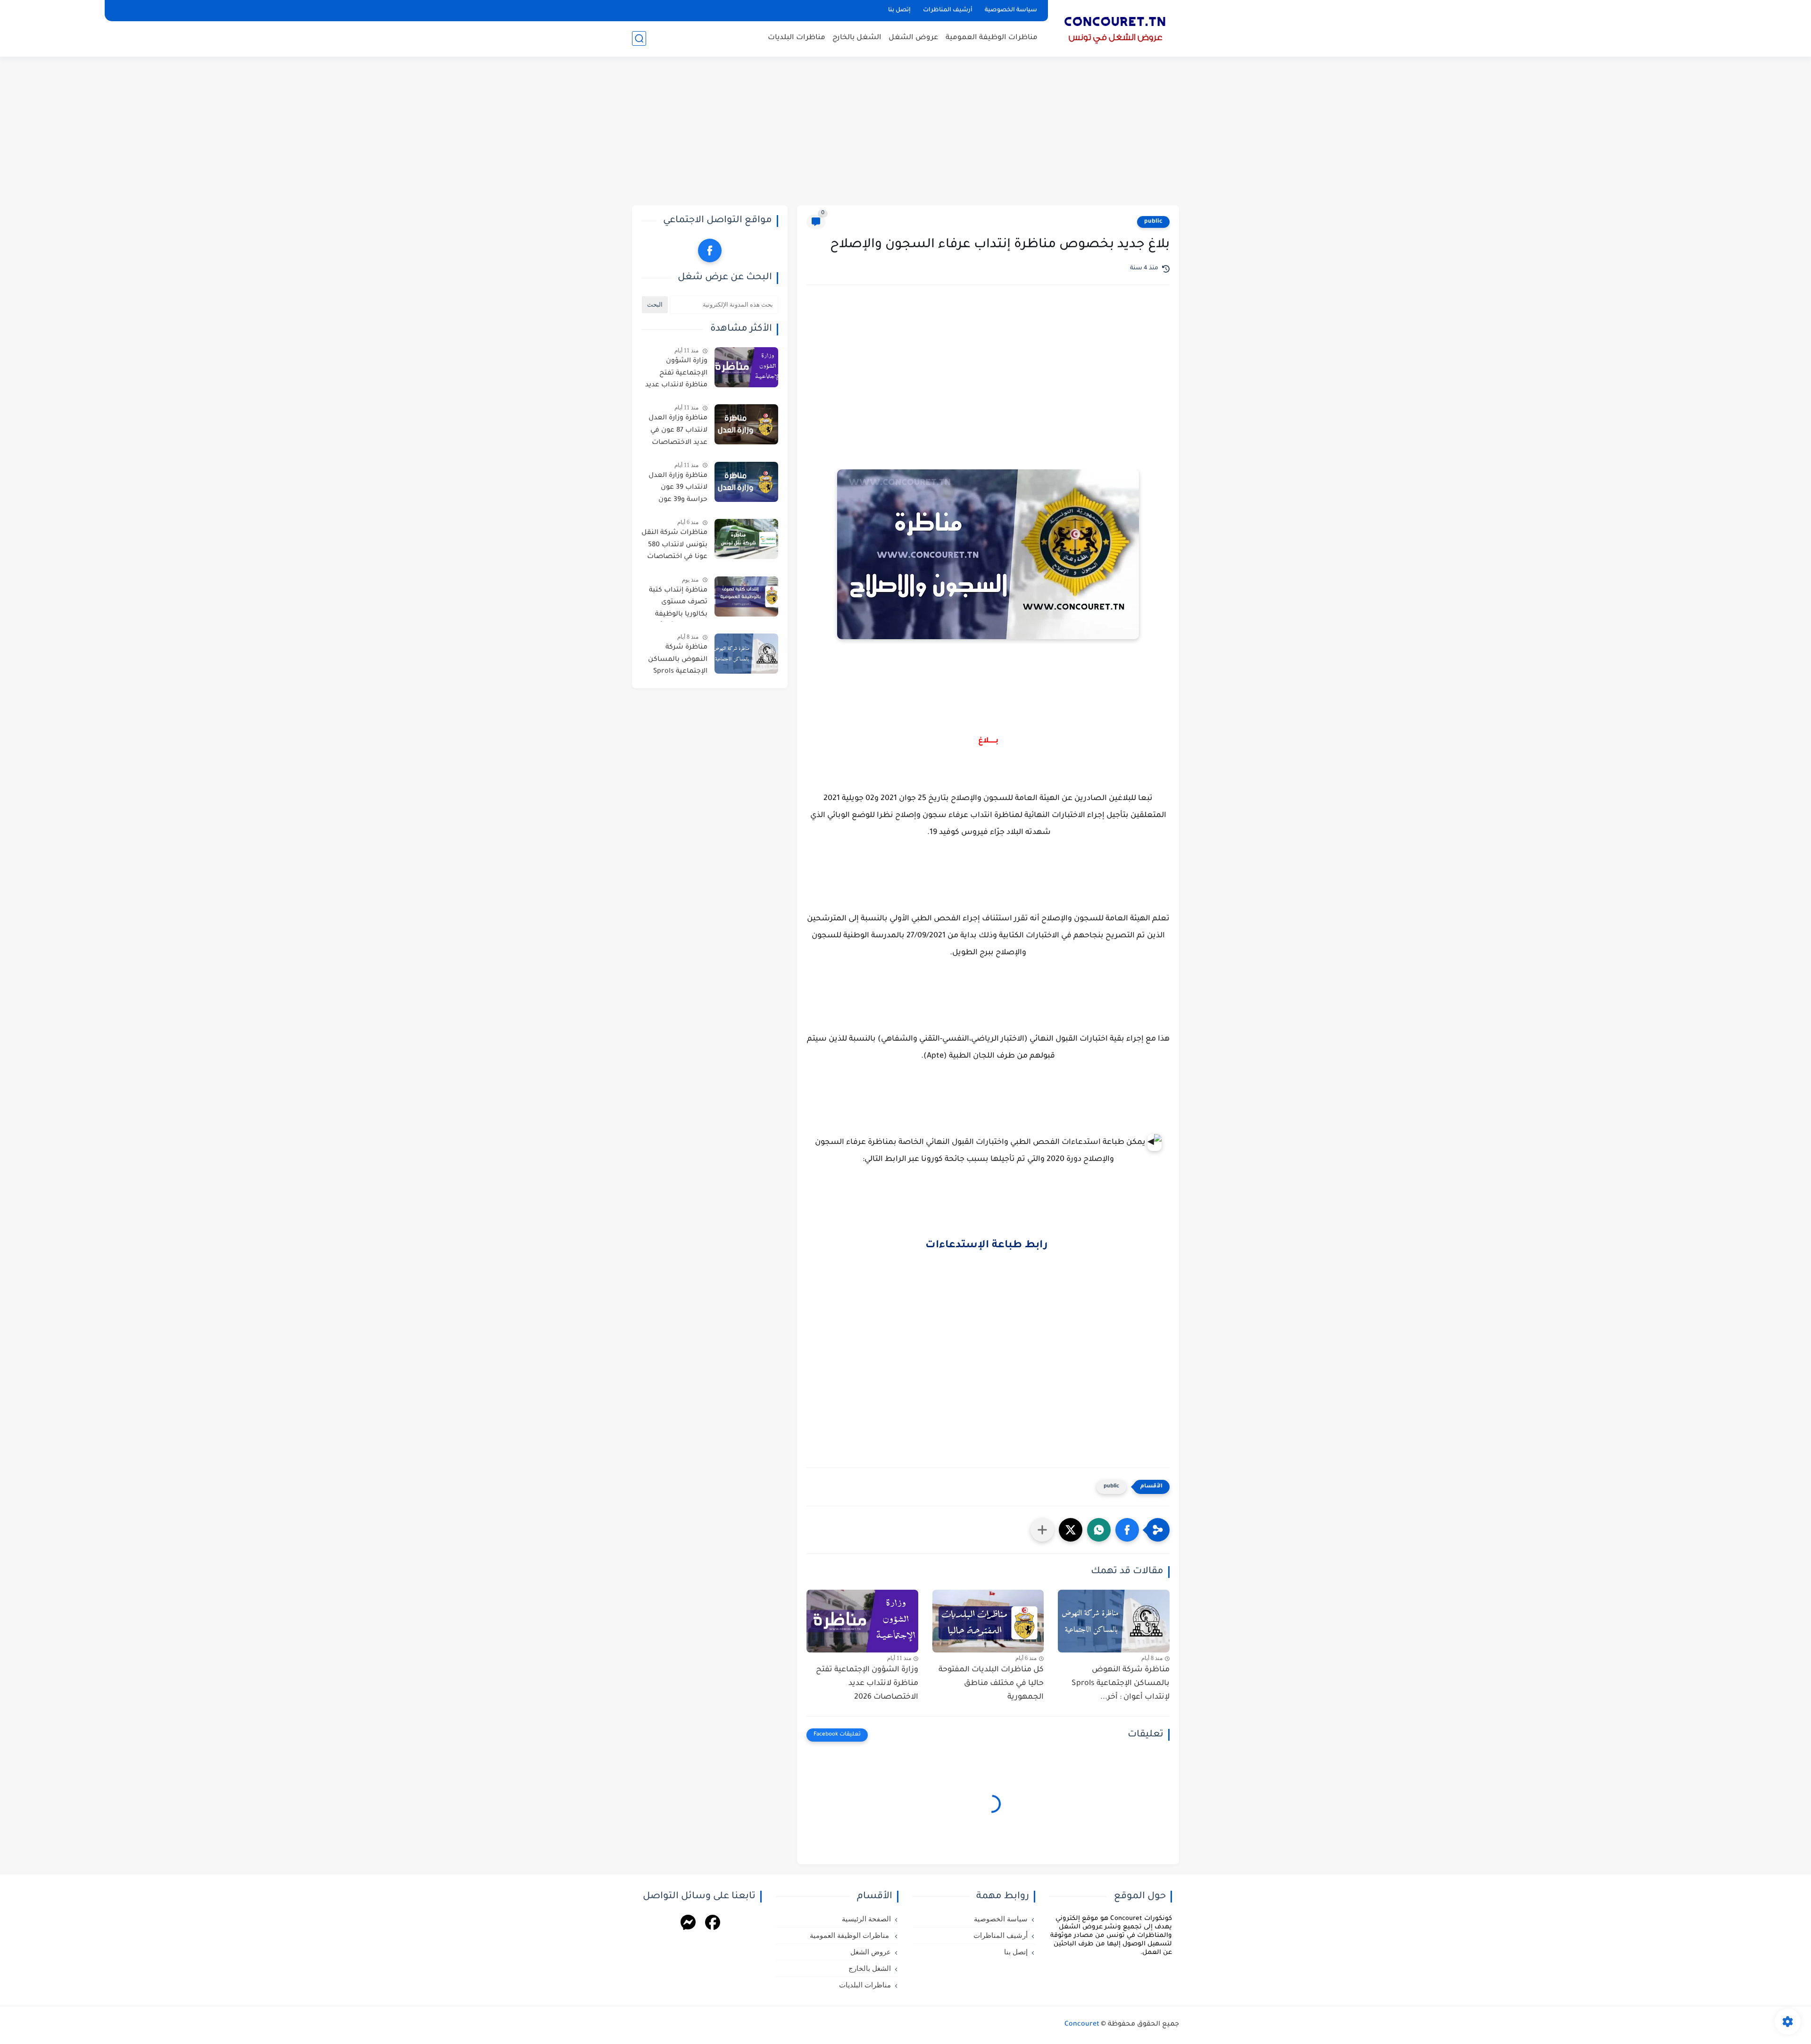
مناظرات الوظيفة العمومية (992, 38)
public (1153, 222)
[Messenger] (688, 1924)
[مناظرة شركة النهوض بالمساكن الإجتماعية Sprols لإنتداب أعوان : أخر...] (1114, 1621)
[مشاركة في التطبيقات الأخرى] (1042, 1530)
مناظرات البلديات (797, 38)
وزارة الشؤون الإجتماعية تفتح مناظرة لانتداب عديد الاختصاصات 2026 (867, 1684)
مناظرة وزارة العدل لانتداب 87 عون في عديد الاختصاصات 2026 (678, 432)
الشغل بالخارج (857, 38)
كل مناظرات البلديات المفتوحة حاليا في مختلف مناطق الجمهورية (991, 1684)
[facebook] (710, 250)
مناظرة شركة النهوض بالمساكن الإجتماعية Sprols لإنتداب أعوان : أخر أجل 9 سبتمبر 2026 (677, 661)
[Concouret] (1115, 27)
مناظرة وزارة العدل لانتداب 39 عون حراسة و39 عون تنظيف (678, 490)
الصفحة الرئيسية (866, 1919)
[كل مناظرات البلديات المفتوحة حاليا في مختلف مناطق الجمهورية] (988, 1621)
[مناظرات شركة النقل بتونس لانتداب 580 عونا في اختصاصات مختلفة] (746, 539)
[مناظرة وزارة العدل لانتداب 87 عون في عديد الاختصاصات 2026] (746, 424)
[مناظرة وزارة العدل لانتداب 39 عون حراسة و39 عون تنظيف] (746, 482)
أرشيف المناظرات (948, 10)
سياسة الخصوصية (1011, 10)
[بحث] (639, 38)
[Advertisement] (905, 132)
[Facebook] (713, 1924)
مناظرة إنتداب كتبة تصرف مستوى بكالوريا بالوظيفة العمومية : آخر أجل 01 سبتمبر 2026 (674, 604)
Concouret (1082, 2025)
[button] (1127, 1530)
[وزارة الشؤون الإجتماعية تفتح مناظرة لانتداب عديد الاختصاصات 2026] (862, 1621)
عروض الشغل (914, 38)
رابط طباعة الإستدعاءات (988, 1246)
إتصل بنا (899, 10)
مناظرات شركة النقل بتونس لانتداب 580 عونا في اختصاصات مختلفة (674, 547)
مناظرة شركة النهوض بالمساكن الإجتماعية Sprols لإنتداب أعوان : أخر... (1121, 1684)
